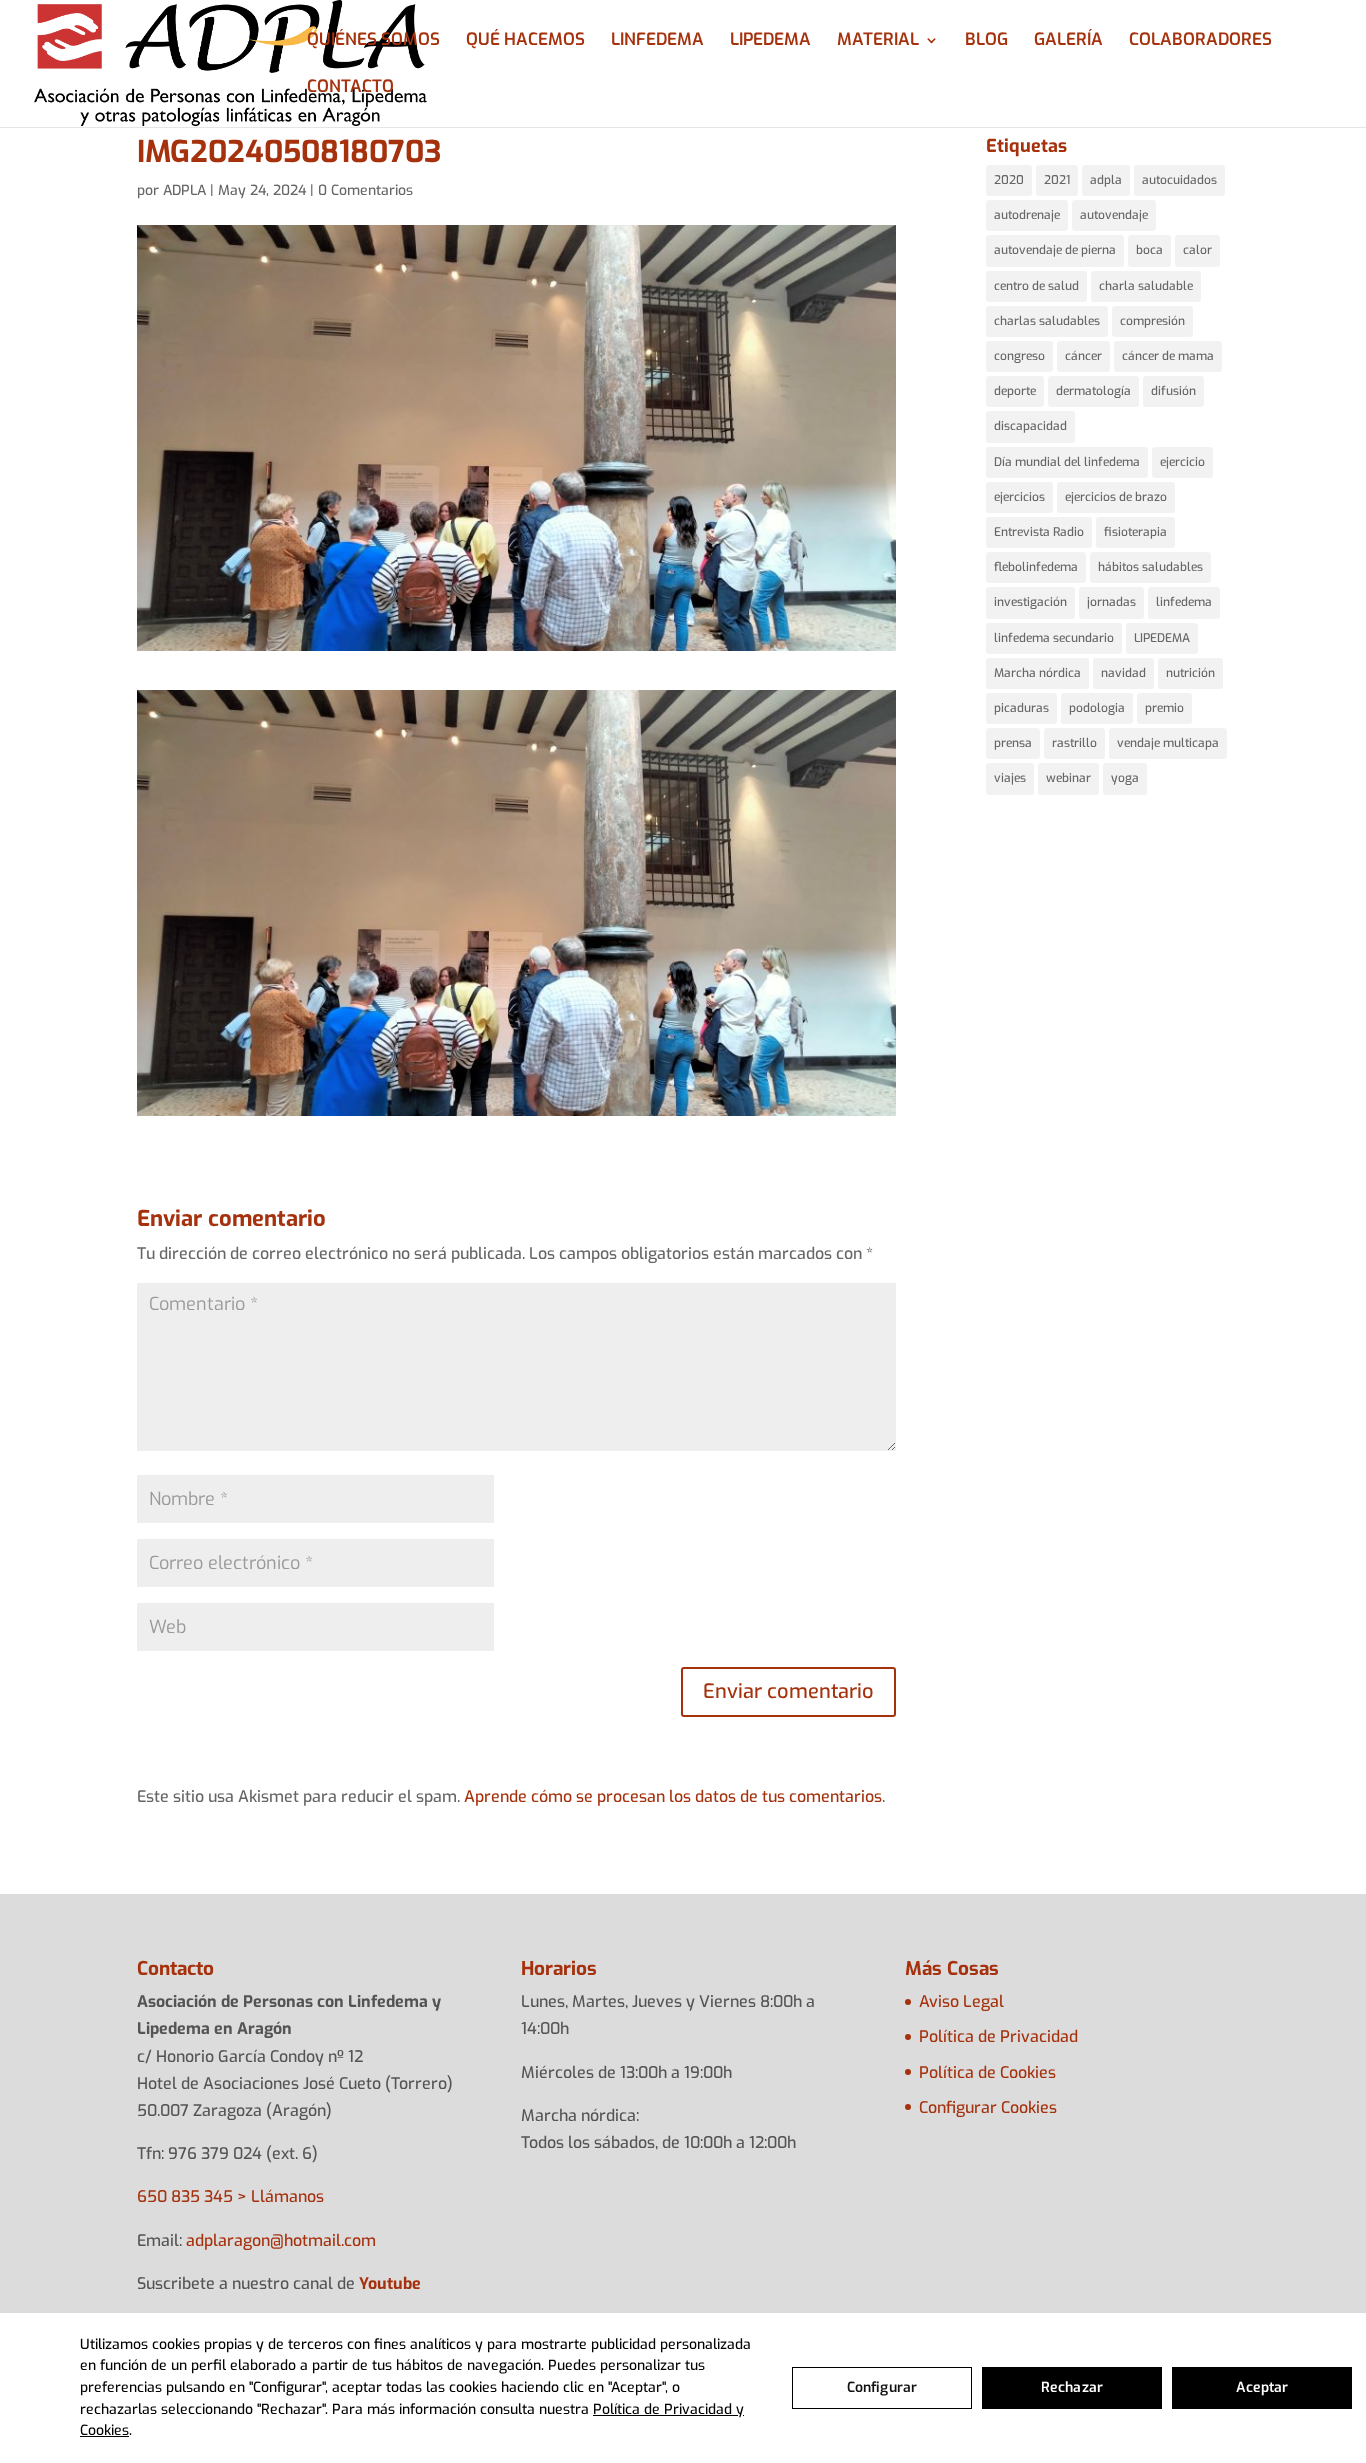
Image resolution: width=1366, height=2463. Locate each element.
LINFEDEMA (657, 42)
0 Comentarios (365, 190)
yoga (1125, 778)
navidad (1123, 673)
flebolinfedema (1036, 567)
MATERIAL (878, 42)
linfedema (1184, 602)
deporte (1015, 391)
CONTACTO (350, 89)
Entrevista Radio (1039, 532)
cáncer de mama (1168, 356)
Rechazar (1072, 2387)
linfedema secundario (1054, 638)
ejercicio (1182, 462)
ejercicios (1019, 497)
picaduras (1021, 708)
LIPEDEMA (770, 42)
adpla (1106, 180)
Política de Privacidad (998, 2036)
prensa (1013, 743)
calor (1197, 250)
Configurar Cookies (988, 2107)
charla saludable (1146, 286)
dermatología (1093, 391)
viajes (1010, 778)
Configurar (882, 2387)
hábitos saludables (1150, 567)
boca (1149, 250)
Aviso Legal (961, 2001)
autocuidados (1179, 180)
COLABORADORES (1200, 42)
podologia (1097, 708)
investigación (1030, 602)
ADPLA (184, 190)
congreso (1019, 356)
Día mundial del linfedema (1067, 462)
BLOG (986, 42)
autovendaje (1114, 215)
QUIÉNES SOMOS (373, 42)
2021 (1057, 180)
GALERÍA (1068, 42)
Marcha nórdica (1037, 673)
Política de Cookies (987, 2072)
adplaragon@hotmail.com (281, 2240)
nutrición (1190, 673)
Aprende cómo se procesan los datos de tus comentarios (673, 1796)
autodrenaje (1027, 215)
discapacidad (1030, 426)
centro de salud (1036, 286)
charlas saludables (1047, 321)
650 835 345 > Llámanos (230, 2196)
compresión (1152, 321)
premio (1164, 708)
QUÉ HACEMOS (525, 42)
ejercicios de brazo (1116, 497)
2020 (1009, 180)
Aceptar (1262, 2387)
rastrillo (1074, 743)
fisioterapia (1135, 532)
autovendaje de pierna (1055, 250)
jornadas (1111, 602)
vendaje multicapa (1168, 743)
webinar (1068, 778)
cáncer (1083, 356)
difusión (1173, 391)
